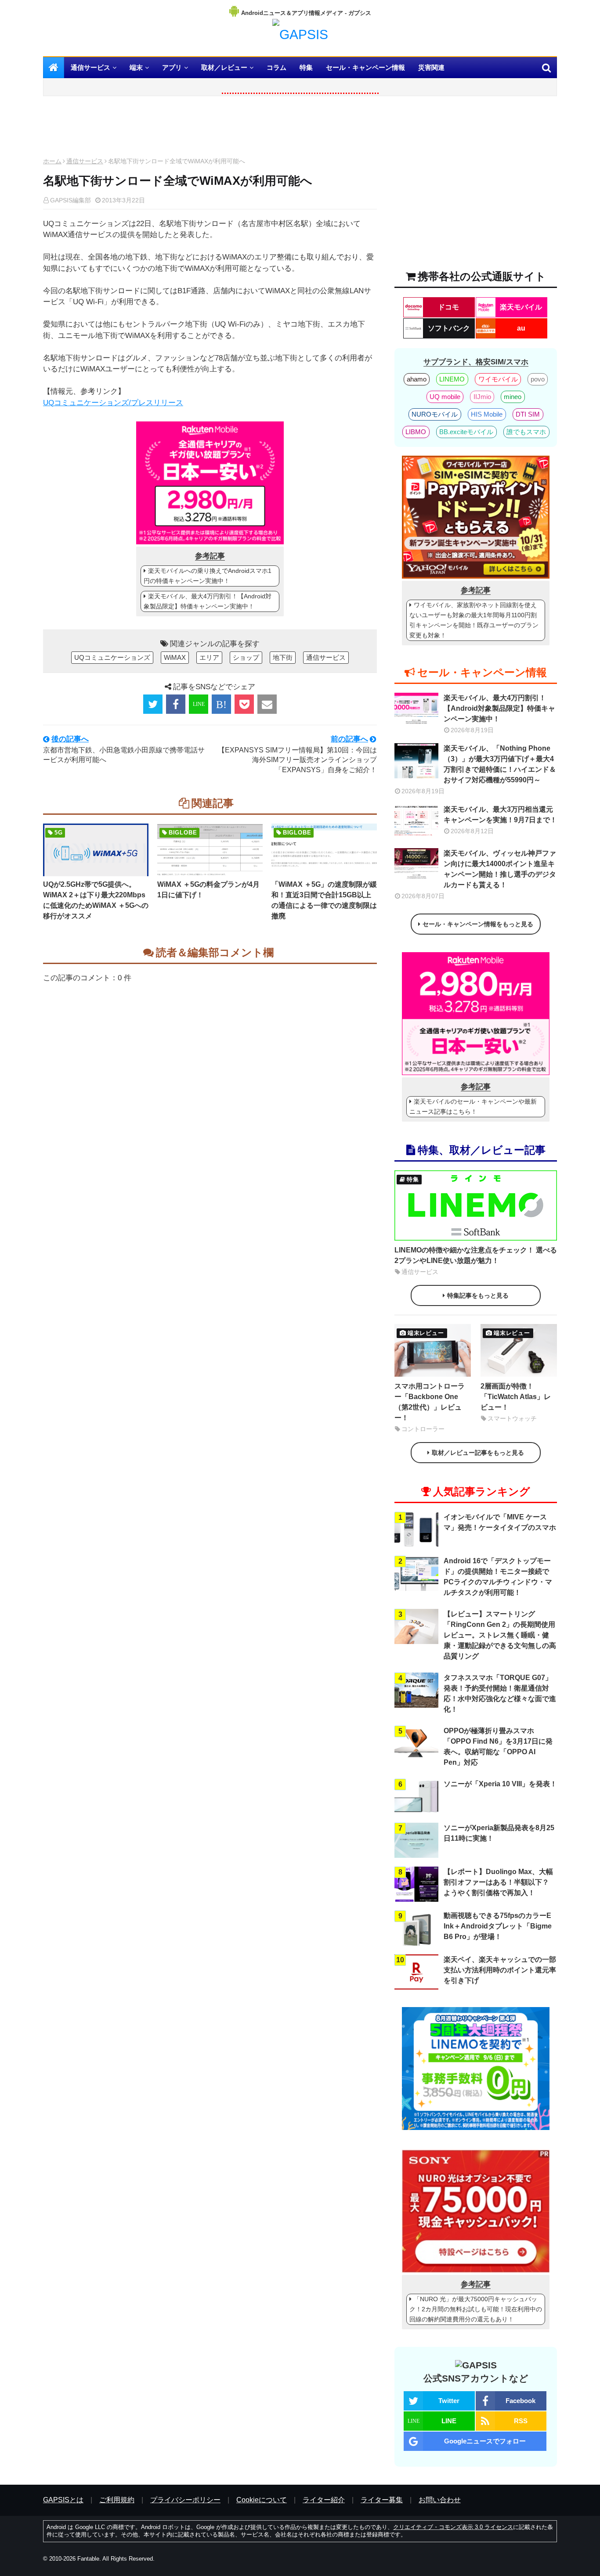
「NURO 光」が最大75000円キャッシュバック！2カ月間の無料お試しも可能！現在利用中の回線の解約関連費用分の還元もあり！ (476, 2309)
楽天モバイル (521, 307)
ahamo (417, 379)
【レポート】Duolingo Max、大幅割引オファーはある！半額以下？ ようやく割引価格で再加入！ (498, 1882)
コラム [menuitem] (277, 67)
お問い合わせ (440, 2500)
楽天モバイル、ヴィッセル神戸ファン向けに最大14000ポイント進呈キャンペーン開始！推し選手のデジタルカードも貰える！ (500, 869)
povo (538, 379)
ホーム (52, 161)
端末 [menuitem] (136, 67)
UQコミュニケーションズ (112, 657)
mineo (513, 397)
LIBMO (416, 432)
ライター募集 (382, 2500)
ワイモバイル (498, 379)
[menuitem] (54, 68)
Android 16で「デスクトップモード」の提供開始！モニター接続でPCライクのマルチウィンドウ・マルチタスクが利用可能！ (498, 1577)
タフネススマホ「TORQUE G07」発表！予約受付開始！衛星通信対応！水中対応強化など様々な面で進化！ (500, 1693)
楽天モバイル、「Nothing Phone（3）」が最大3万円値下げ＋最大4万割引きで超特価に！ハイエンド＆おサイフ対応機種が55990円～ (500, 764)
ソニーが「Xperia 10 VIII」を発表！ (500, 1784)
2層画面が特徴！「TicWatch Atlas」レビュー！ (516, 1397)
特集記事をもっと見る (478, 1295)
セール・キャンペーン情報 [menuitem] (365, 67)
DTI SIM (528, 414)
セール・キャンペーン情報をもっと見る (478, 924)
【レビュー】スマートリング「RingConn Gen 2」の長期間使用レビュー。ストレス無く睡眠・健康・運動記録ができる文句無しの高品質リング (500, 1635)
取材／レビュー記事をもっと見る (478, 1453)
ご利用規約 (117, 2500)
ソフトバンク (449, 328)
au (521, 328)
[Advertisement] (210, 129)
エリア (209, 657)
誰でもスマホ (526, 432)
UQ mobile (445, 397)
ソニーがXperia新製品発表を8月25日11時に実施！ (499, 1833)
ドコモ (448, 307)
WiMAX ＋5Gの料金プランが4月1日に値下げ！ (208, 890)
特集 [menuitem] (306, 67)
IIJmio (482, 397)
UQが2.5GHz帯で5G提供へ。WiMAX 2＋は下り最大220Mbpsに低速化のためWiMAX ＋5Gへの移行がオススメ (96, 900)
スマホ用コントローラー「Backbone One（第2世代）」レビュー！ (430, 1402)
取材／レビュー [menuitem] (224, 67)
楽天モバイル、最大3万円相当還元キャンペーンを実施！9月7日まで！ (500, 815)
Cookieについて (262, 2500)
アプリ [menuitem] (172, 67)
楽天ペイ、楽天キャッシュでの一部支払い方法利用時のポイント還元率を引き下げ (500, 1970)
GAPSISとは (63, 2500)
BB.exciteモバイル (466, 432)
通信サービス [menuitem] (90, 67)
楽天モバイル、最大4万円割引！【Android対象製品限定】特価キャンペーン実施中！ (208, 601)
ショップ (246, 657)
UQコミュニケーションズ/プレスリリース (113, 403)
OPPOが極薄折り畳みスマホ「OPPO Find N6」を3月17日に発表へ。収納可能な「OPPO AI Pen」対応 (498, 1747)
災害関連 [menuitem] (431, 67)
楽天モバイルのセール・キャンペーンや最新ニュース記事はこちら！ (473, 1106)
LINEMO (452, 379)
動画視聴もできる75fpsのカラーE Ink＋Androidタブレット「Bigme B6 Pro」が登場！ (498, 1926)
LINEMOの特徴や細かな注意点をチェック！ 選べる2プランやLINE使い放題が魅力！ (476, 1255)
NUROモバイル (435, 414)
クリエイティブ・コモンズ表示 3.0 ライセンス (453, 2527)
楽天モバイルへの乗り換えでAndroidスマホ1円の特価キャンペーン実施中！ (208, 576)
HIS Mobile (487, 414)
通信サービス (85, 161)
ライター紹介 (324, 2500)
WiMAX (175, 657)
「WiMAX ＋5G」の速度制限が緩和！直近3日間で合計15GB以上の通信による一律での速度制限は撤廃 (324, 900)
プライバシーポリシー (185, 2500)
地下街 (283, 657)
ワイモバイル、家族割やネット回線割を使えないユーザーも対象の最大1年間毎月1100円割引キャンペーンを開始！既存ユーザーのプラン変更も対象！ (474, 620)
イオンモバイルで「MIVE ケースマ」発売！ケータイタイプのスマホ (500, 1522)
